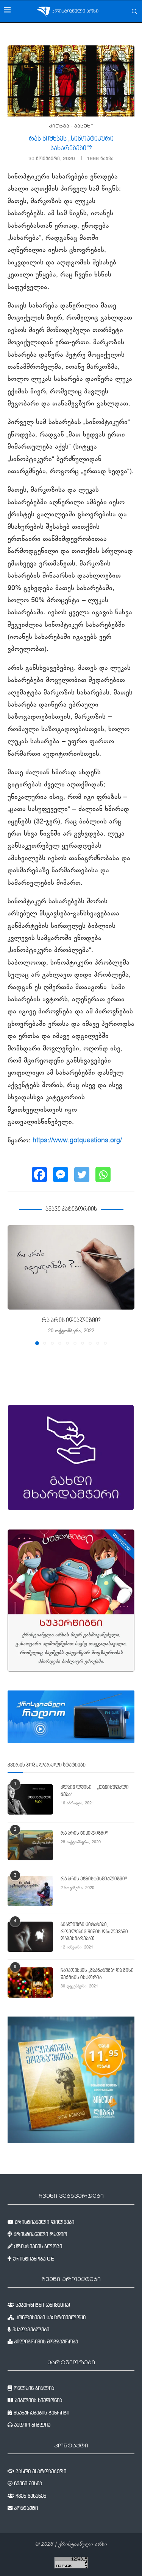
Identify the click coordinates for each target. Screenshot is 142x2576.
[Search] (134, 11)
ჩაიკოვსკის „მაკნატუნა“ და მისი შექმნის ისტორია (97, 1974)
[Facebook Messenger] (61, 1175)
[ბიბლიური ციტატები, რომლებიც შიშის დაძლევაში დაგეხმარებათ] (30, 1937)
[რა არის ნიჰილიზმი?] (30, 1845)
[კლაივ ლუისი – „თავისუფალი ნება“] (30, 1799)
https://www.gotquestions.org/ (77, 1141)
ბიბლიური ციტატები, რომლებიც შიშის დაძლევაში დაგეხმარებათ (94, 1932)
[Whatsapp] (103, 1175)
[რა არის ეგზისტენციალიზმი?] (30, 1891)
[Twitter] (82, 1175)
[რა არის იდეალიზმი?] (71, 1267)
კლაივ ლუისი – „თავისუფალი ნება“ (95, 1791)
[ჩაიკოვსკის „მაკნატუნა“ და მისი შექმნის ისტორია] (30, 1982)
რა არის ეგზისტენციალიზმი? (94, 1879)
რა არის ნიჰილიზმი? (84, 1833)
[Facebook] (39, 1175)
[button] (14, 1285)
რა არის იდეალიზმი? (71, 1321)
